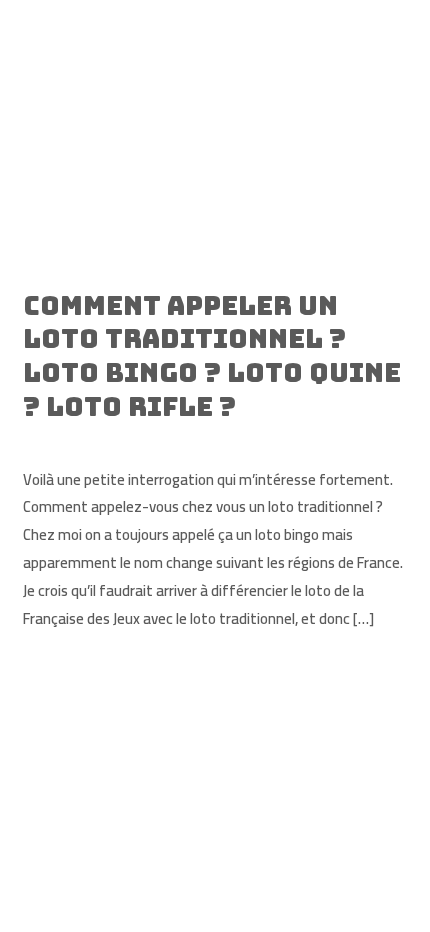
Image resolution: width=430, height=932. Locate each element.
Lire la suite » (65, 669)
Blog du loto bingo (247, 439)
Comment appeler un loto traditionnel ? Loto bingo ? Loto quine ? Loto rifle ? (212, 356)
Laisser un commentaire (100, 439)
